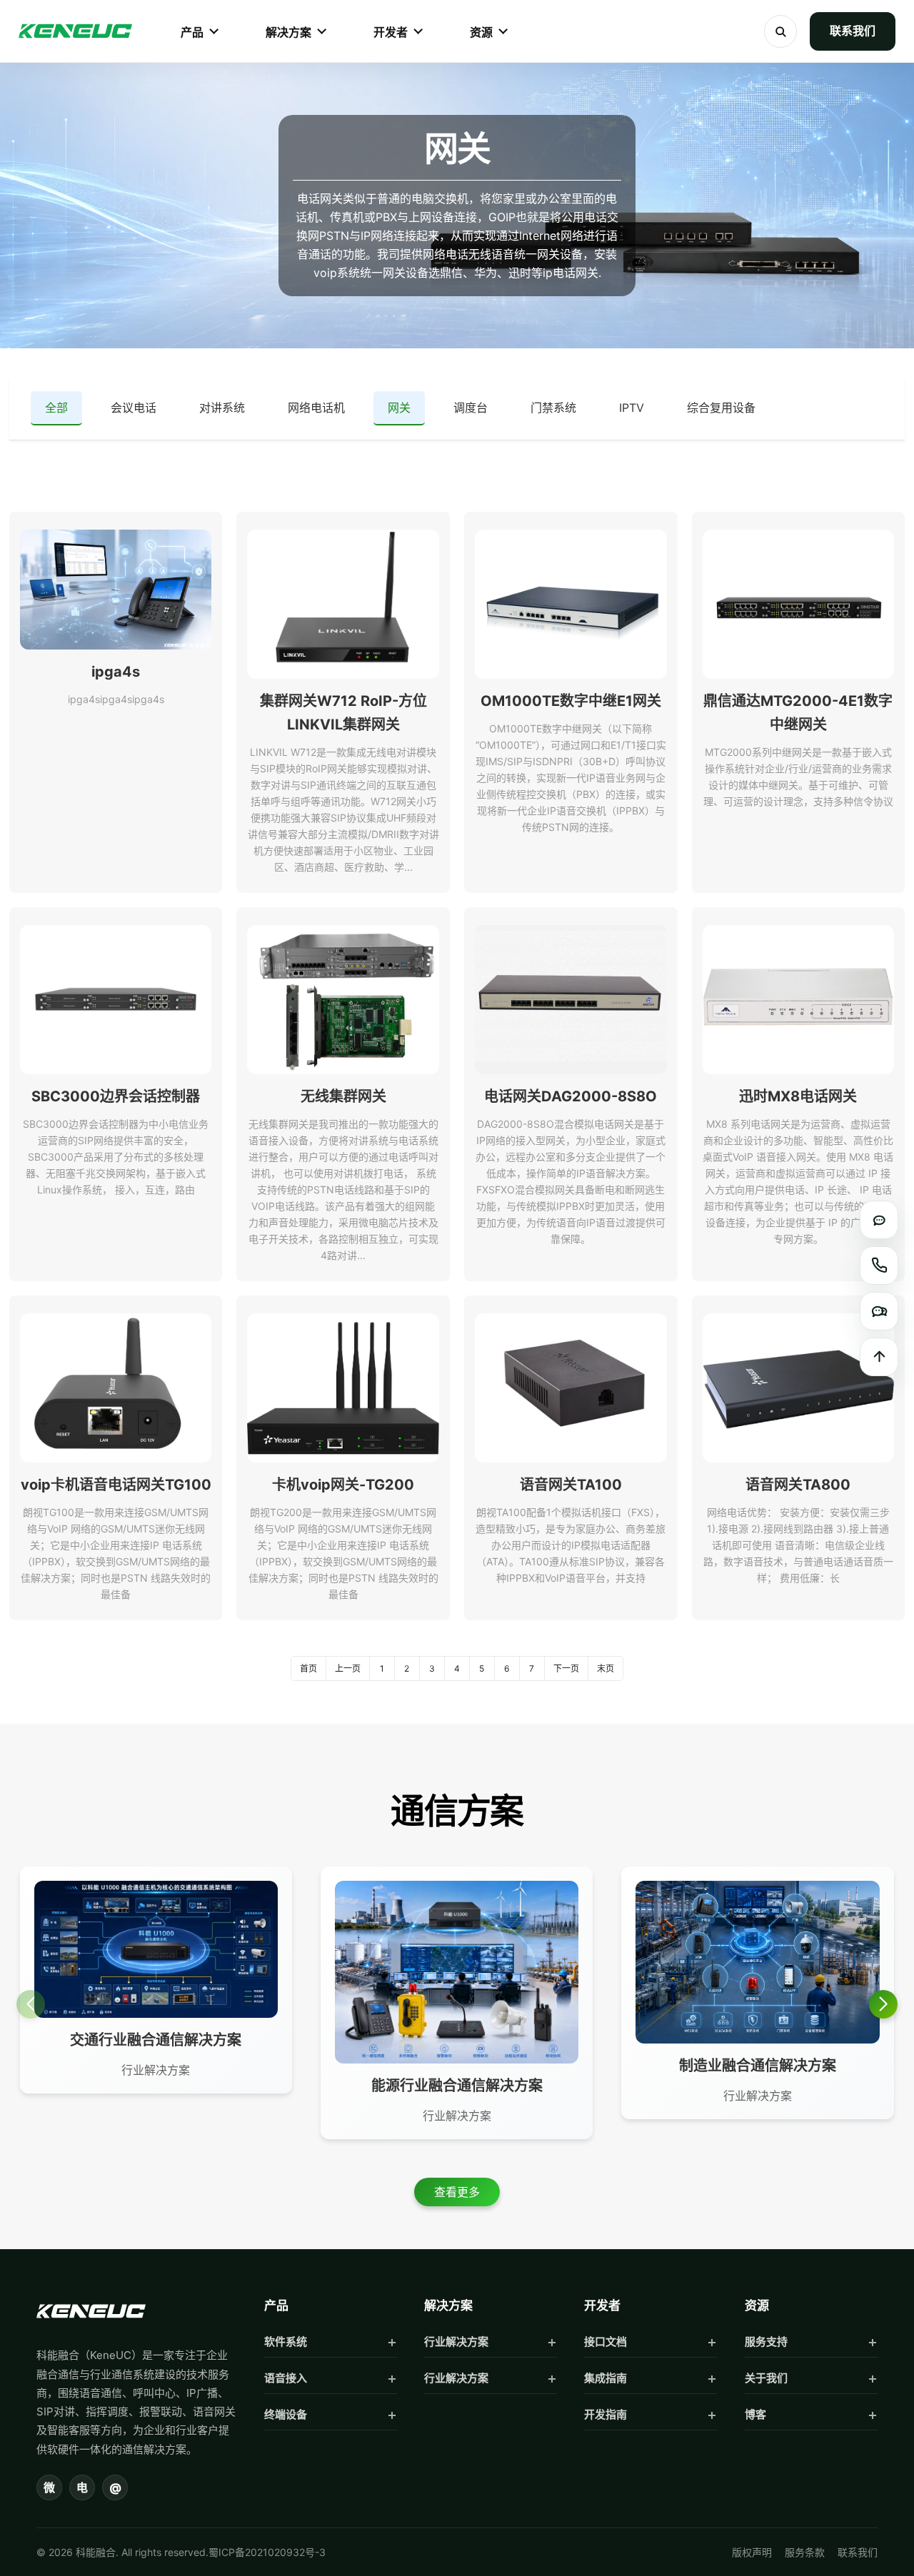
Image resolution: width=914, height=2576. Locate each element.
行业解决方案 (456, 2342)
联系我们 (853, 31)
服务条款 (805, 2552)
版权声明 (752, 2552)
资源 (481, 32)
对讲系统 (222, 408)
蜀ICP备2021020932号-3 (267, 2552)
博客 (755, 2414)
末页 (606, 1668)
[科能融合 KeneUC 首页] (75, 31)
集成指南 (606, 2378)
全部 (56, 408)
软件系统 (286, 2342)
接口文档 (606, 2342)
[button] (883, 2004)
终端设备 (286, 2414)
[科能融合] (91, 2311)
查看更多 (457, 2192)
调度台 (471, 408)
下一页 (566, 1668)
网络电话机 (316, 408)
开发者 (391, 32)
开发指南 (606, 2414)
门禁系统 (553, 408)
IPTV (632, 408)
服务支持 (766, 2342)
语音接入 (286, 2378)
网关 (399, 408)
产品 (192, 32)
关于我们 (766, 2378)
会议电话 (134, 408)
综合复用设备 (721, 408)
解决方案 (288, 32)
